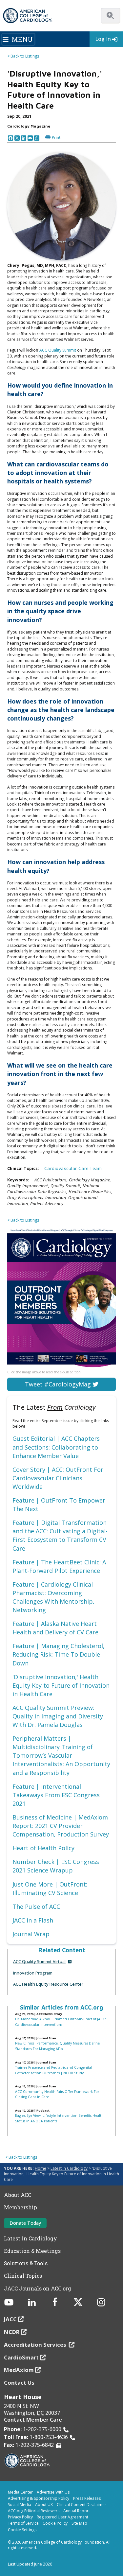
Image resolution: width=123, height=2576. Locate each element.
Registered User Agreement (62, 2517)
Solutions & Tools (26, 2263)
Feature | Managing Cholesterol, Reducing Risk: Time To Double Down (59, 1654)
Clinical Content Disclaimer (82, 2505)
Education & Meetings (32, 2251)
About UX (44, 2505)
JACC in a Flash (33, 1920)
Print (56, 137)
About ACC (18, 2195)
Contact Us (19, 2383)
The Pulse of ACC (36, 1906)
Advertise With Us (53, 2492)
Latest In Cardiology (31, 2238)
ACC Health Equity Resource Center (48, 1984)
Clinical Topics (23, 2276)
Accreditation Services (36, 2345)
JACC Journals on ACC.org (38, 2289)
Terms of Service (23, 2523)
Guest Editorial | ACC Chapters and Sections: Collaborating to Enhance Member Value (56, 1447)
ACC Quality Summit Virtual (39, 1961)
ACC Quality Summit (58, 350)
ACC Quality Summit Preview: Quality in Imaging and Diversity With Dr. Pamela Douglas (58, 1716)
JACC (10, 2319)
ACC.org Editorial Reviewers (34, 2511)
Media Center (20, 2492)
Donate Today (25, 2223)
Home (41, 2168)
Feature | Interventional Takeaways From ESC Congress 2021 (56, 1795)
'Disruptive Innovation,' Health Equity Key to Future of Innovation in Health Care (61, 1685)
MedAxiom (19, 2370)
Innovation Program (33, 1973)
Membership (20, 2207)
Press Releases (87, 2498)
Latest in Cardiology (69, 2168)
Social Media (20, 2505)
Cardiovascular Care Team (73, 1168)
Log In (103, 39)
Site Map (79, 2523)
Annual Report (77, 2511)
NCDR (12, 2332)
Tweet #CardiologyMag (59, 1384)
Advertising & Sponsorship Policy (39, 2498)
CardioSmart (21, 2357)
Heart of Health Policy (43, 1848)
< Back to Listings (23, 56)
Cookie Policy (55, 2523)
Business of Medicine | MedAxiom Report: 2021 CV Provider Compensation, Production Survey (61, 1826)
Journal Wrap (31, 1934)
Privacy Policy (20, 2517)
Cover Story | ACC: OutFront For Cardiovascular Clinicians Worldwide (58, 1478)
